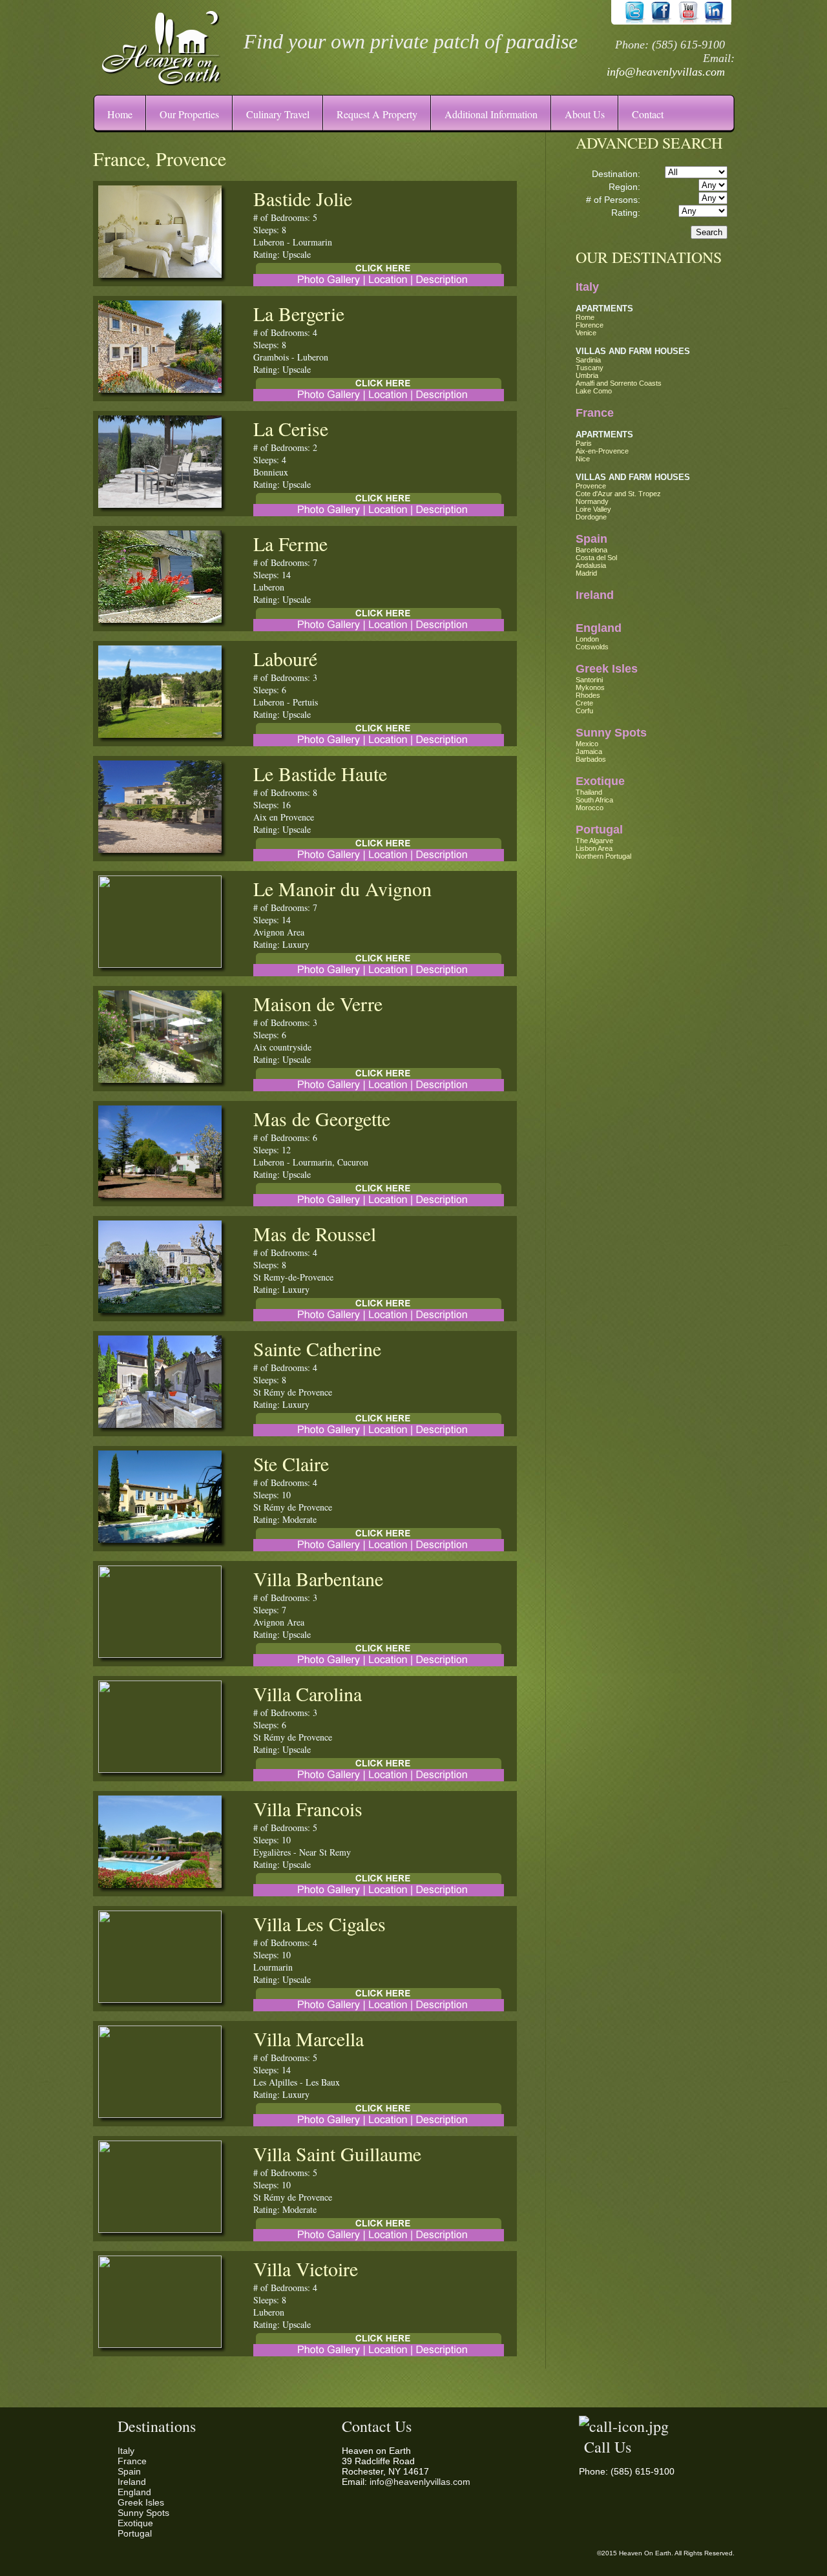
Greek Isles (607, 669)
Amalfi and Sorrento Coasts (619, 383)
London (587, 639)
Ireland (595, 595)
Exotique (600, 781)
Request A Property (377, 114)
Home (120, 114)
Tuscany (590, 368)
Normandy (592, 501)
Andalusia (591, 565)
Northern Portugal (603, 856)
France (595, 413)
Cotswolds (592, 647)
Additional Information (491, 114)
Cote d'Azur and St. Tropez (618, 494)
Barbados (591, 759)
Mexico (587, 744)
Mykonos (590, 687)
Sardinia (588, 360)
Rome (585, 317)
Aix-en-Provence (602, 451)
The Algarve (594, 841)
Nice (583, 459)
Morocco (590, 808)
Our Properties (189, 114)
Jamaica (589, 751)
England (599, 628)
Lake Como (594, 391)
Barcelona (591, 550)
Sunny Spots (611, 733)
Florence (590, 325)
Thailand (589, 792)
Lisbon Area (594, 848)
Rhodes (588, 695)
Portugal (599, 830)
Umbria (587, 375)
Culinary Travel (278, 114)
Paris (584, 443)
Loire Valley (593, 509)
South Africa (594, 800)
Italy (587, 287)
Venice (586, 333)
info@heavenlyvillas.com (666, 72)
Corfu (584, 711)
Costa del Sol (596, 558)
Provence (591, 486)
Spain (591, 539)
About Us (585, 114)
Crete (584, 703)
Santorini (589, 680)
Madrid (586, 573)
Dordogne (591, 517)
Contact (648, 114)
